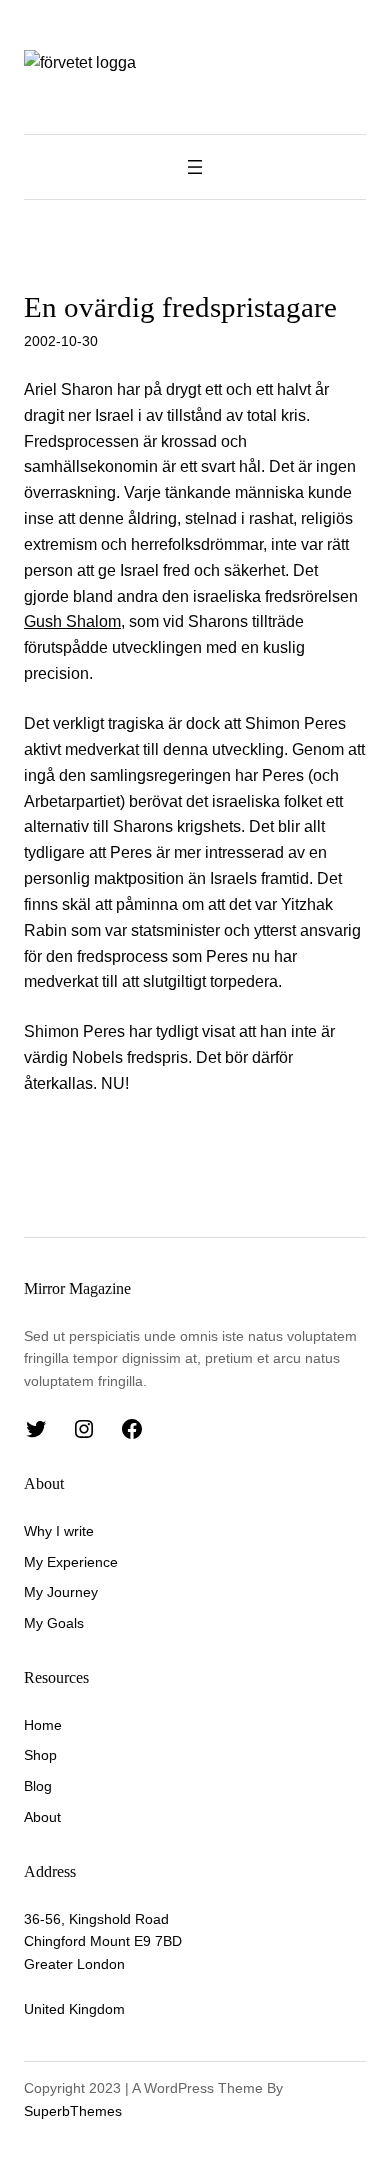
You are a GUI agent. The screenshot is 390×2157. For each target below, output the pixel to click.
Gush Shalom (72, 621)
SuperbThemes (73, 2111)
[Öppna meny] (195, 167)
